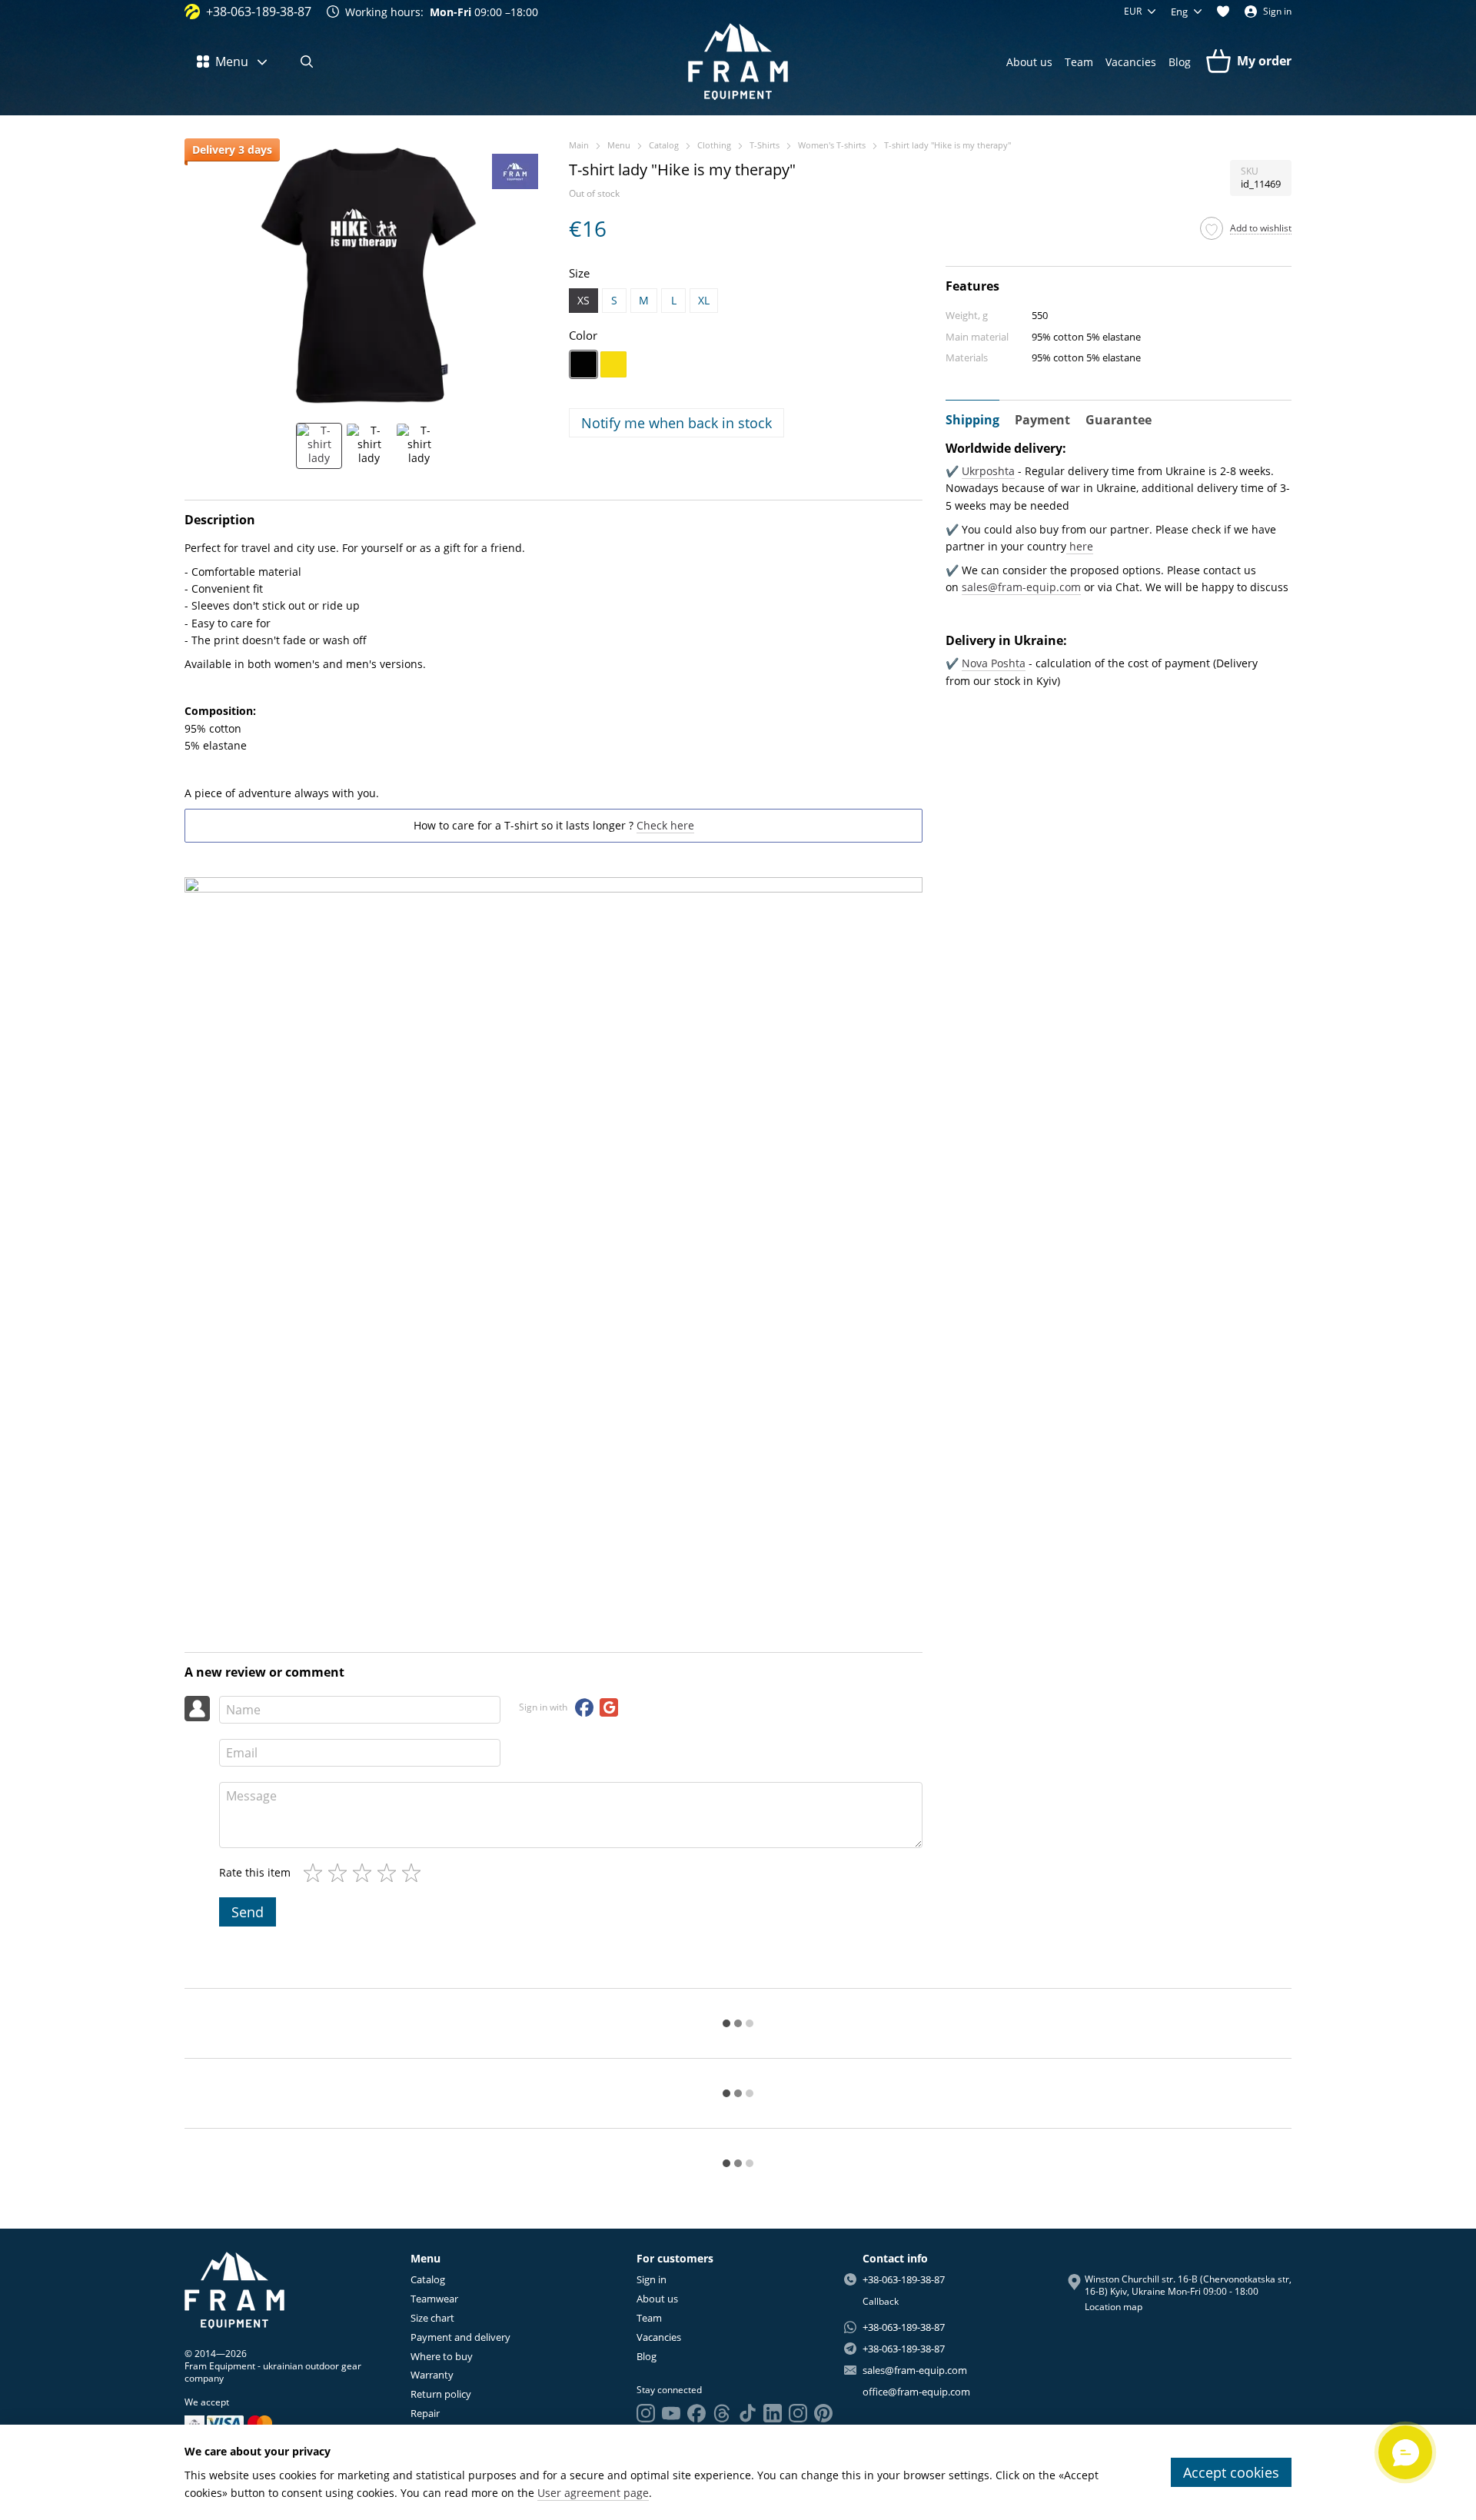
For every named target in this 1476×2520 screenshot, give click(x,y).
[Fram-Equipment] (515, 171)
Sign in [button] (652, 2279)
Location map (1114, 2307)
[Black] (583, 364)
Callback (881, 2302)
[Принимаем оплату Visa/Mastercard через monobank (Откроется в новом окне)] (194, 2423)
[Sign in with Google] (609, 1707)
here (1080, 546)
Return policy (441, 2394)
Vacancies (1131, 62)
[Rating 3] (365, 1873)
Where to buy (442, 2356)
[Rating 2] (341, 1873)
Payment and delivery (460, 2337)
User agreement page (593, 2493)
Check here (665, 825)
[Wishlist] (1223, 12)
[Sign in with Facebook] (584, 1707)
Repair (425, 2413)
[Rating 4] (390, 1873)
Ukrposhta (988, 471)
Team (1079, 62)
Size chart (432, 2318)
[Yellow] (613, 364)
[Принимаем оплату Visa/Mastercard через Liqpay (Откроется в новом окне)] (241, 2423)
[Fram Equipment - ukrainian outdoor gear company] (234, 2289)
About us (1029, 62)
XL (704, 300)
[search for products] (307, 62)
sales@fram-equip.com (1021, 587)
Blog (1180, 62)
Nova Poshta (994, 663)
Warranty (432, 2375)
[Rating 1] (316, 1873)
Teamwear (434, 2299)
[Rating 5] (414, 1873)
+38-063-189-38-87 (259, 12)
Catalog (428, 2279)
